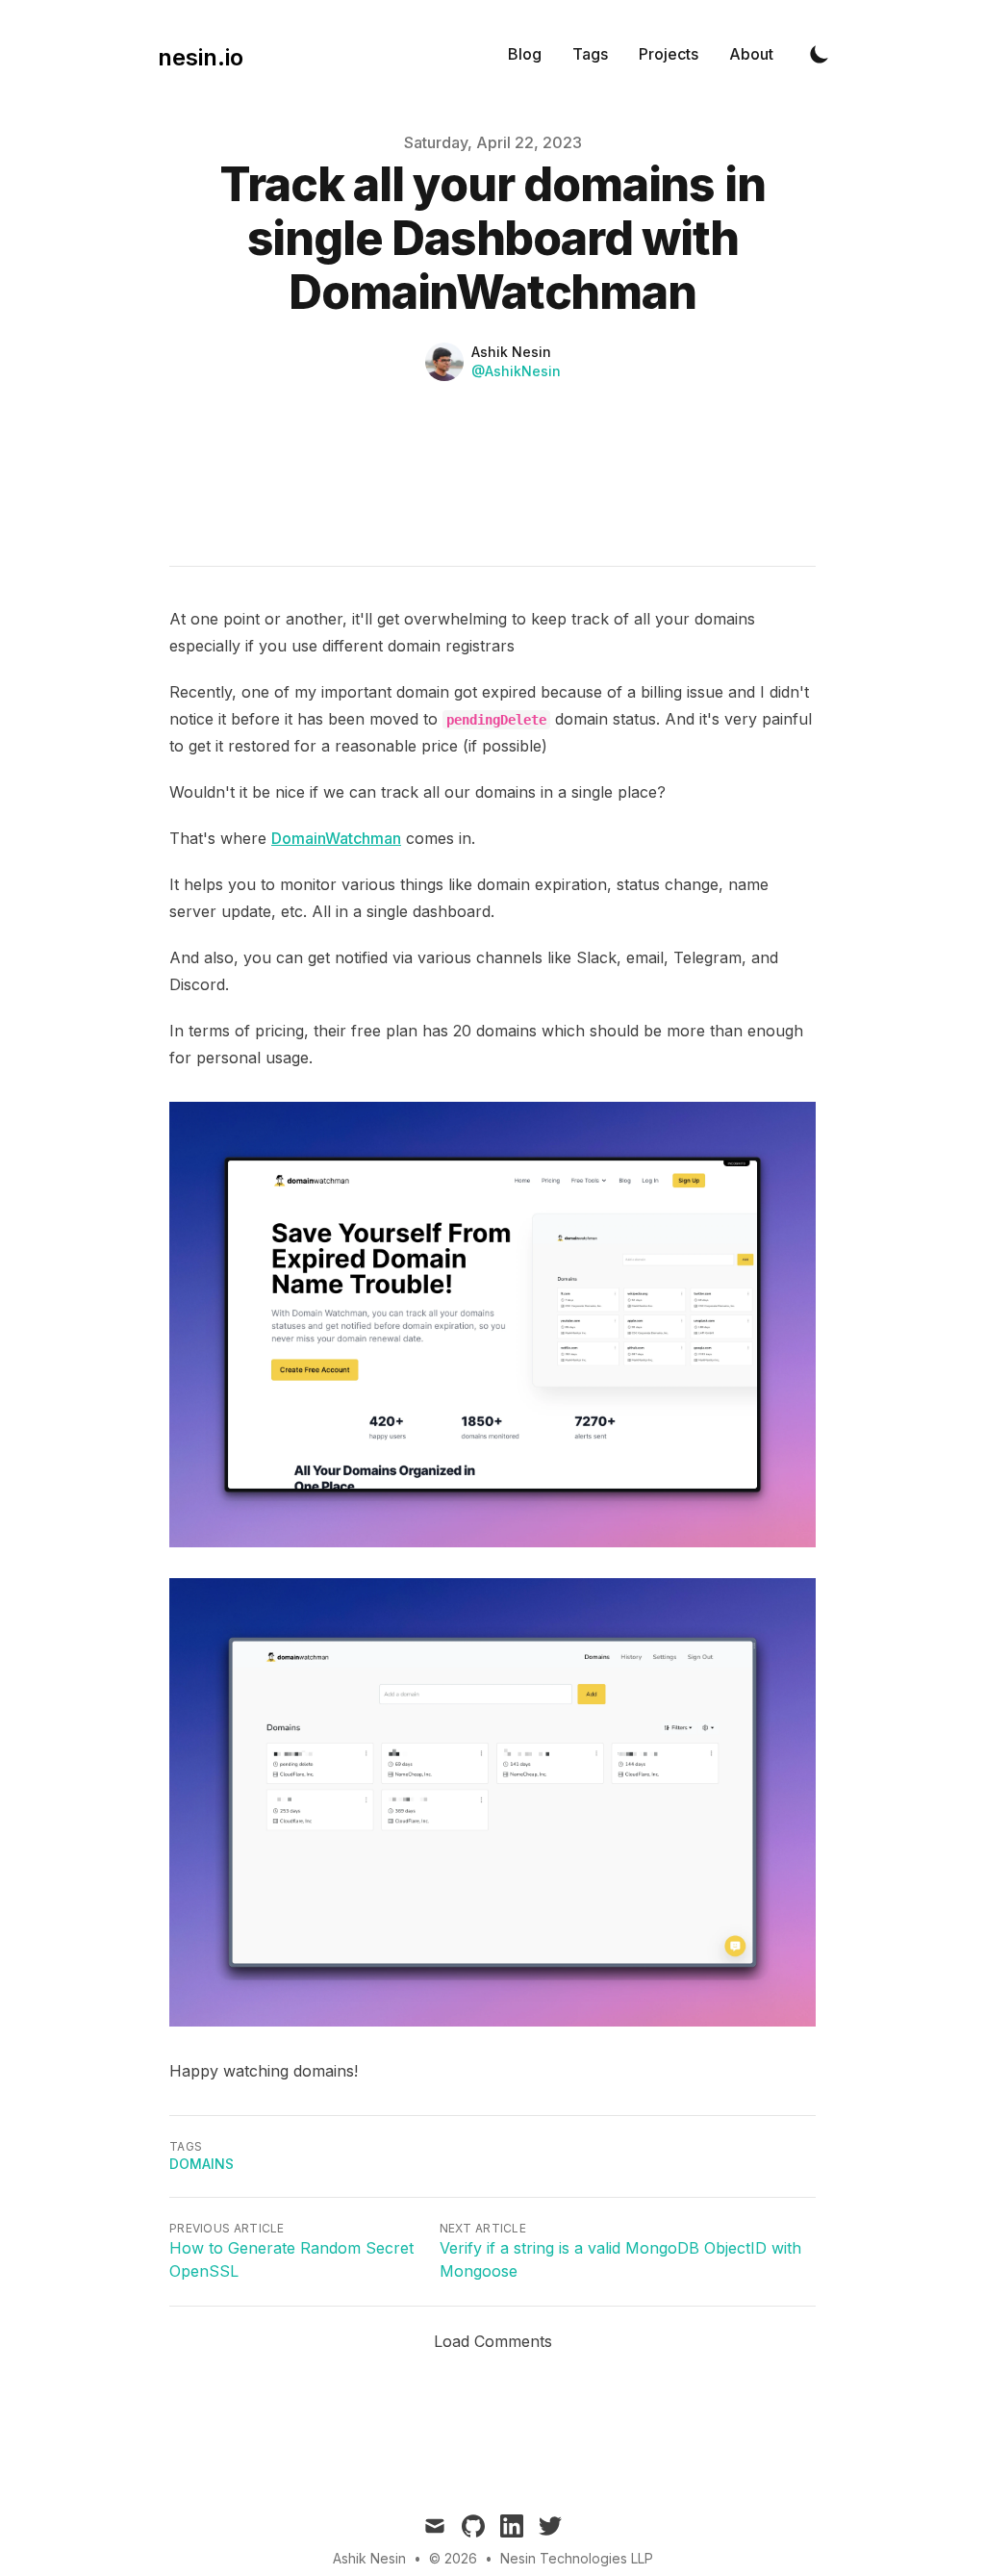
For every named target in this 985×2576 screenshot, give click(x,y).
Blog (525, 54)
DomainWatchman (336, 838)
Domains (202, 2164)
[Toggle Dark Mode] (820, 54)
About (751, 54)
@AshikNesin (516, 371)
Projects (669, 54)
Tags (590, 54)
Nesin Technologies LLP (577, 2558)
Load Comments (493, 2341)
